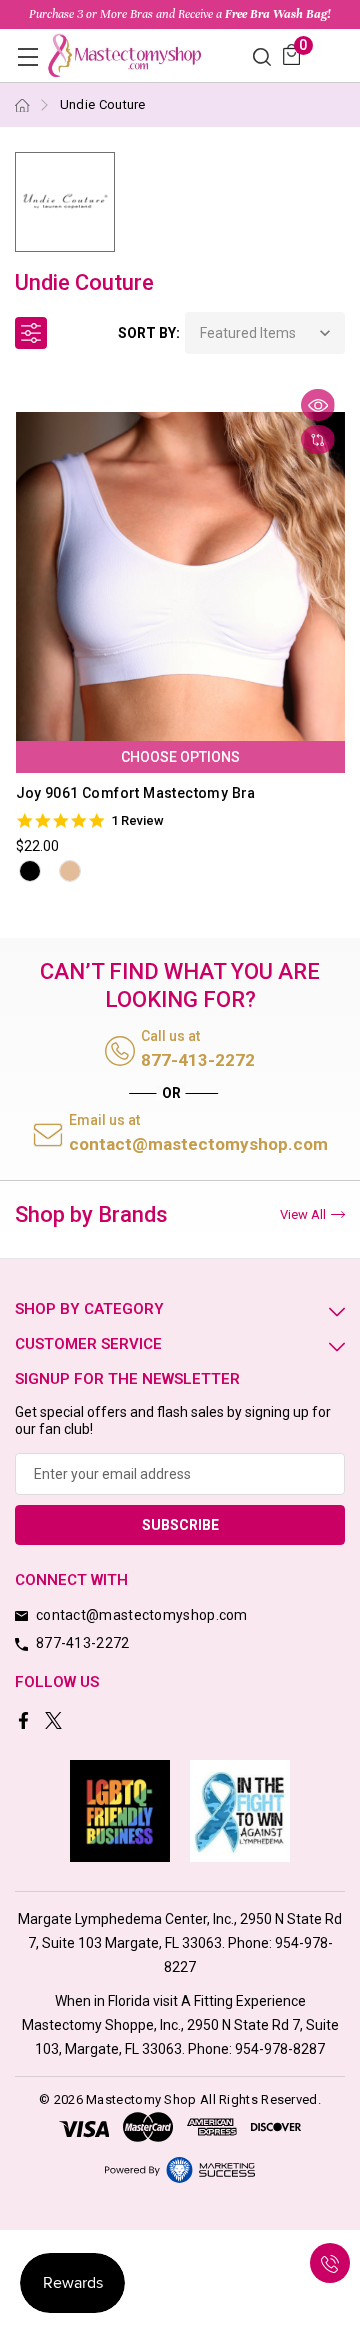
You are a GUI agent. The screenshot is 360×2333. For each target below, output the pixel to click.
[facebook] (25, 1722)
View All (303, 1214)
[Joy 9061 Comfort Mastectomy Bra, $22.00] (180, 576)
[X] (55, 1722)
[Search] (262, 55)
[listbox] (265, 333)
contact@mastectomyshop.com (198, 1144)
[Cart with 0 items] (291, 55)
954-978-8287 (280, 2049)
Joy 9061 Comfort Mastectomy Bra (136, 793)
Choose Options (180, 757)
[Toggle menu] (27, 56)
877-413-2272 (198, 1060)
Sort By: (149, 333)
